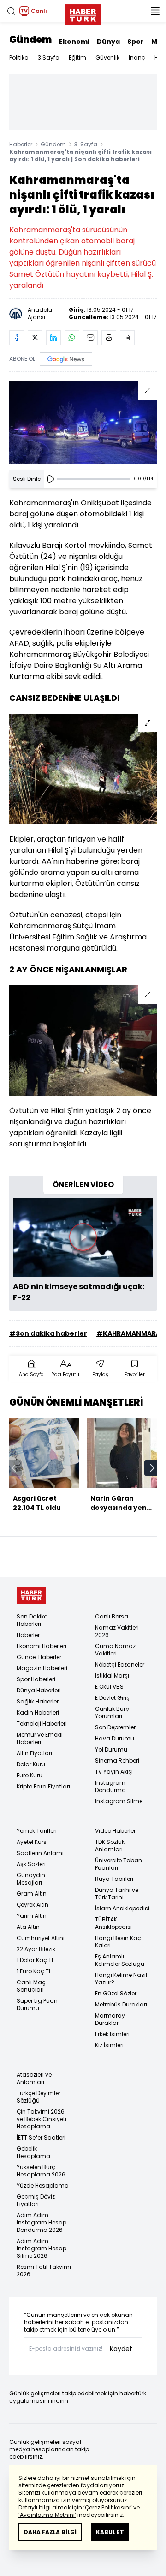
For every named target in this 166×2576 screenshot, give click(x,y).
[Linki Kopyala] (127, 338)
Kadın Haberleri (38, 1712)
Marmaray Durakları (110, 2019)
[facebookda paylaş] (17, 338)
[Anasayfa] (31, 1595)
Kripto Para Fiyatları (43, 1786)
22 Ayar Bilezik (36, 1949)
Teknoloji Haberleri (42, 1724)
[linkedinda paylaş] (53, 338)
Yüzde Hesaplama (43, 2185)
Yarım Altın (32, 1916)
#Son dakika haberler (48, 1333)
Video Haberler (115, 1831)
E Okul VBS (109, 1687)
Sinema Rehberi (117, 1761)
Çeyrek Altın (33, 1905)
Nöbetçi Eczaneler (120, 1664)
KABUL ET (110, 2532)
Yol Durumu (111, 1749)
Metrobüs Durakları (121, 2004)
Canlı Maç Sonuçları (31, 1986)
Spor (136, 42)
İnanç (137, 58)
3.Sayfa (49, 58)
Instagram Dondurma (110, 1786)
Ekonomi (74, 42)
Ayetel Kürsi (32, 1842)
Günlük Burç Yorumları (112, 1712)
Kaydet (121, 2349)
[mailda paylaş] (90, 338)
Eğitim (77, 58)
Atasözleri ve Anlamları (34, 2078)
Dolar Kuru (31, 1764)
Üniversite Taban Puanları (119, 1864)
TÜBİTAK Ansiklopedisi (113, 1923)
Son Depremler (115, 1727)
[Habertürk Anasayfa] (83, 13)
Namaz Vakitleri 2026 (117, 1631)
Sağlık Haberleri (38, 1701)
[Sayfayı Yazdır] (109, 338)
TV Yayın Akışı (114, 1772)
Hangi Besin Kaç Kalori (118, 1942)
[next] (152, 1468)
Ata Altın (28, 1927)
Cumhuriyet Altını (41, 1938)
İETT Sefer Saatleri (41, 2137)
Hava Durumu (115, 1738)
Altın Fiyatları (34, 1753)
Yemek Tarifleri (37, 1831)
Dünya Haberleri (39, 1690)
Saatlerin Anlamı (40, 1853)
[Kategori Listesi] (155, 11)
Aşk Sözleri (31, 1864)
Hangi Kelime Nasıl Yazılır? (121, 1979)
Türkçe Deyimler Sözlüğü (39, 2097)
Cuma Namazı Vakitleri (116, 1650)
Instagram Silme (119, 1801)
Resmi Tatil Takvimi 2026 (44, 2270)
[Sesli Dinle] (51, 479)
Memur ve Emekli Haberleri (40, 1738)
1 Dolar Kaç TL (35, 1960)
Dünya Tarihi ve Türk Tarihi (117, 1894)
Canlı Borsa (112, 1616)
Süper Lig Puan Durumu (37, 2004)
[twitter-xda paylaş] (35, 338)
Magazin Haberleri (42, 1668)
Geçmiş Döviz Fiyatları (36, 2200)
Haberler (21, 144)
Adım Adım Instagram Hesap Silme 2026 (41, 2248)
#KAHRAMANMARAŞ (130, 1333)
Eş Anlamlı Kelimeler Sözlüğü (120, 1960)
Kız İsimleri (109, 2045)
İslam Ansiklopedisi (122, 1908)
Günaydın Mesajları (31, 1879)
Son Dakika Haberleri (32, 1620)
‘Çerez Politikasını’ (108, 2507)
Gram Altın (32, 1894)
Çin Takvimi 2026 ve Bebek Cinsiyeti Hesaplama (41, 2119)
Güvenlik (107, 58)
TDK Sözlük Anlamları (110, 1846)
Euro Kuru (30, 1775)
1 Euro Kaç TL (34, 1971)
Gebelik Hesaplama (33, 2152)
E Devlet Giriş (112, 1698)
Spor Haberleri (36, 1679)
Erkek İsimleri (112, 2034)
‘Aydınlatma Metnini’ (47, 2515)
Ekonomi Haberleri (41, 1646)
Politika (19, 58)
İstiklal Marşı (112, 1676)
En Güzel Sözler (116, 1993)
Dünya (108, 42)
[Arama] (11, 11)
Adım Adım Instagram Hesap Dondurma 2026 (41, 2222)
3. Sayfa (86, 144)
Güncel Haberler (39, 1657)
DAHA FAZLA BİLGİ (50, 2532)
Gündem (30, 40)
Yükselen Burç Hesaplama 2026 (41, 2171)
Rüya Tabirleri (114, 1879)
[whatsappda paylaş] (72, 338)
